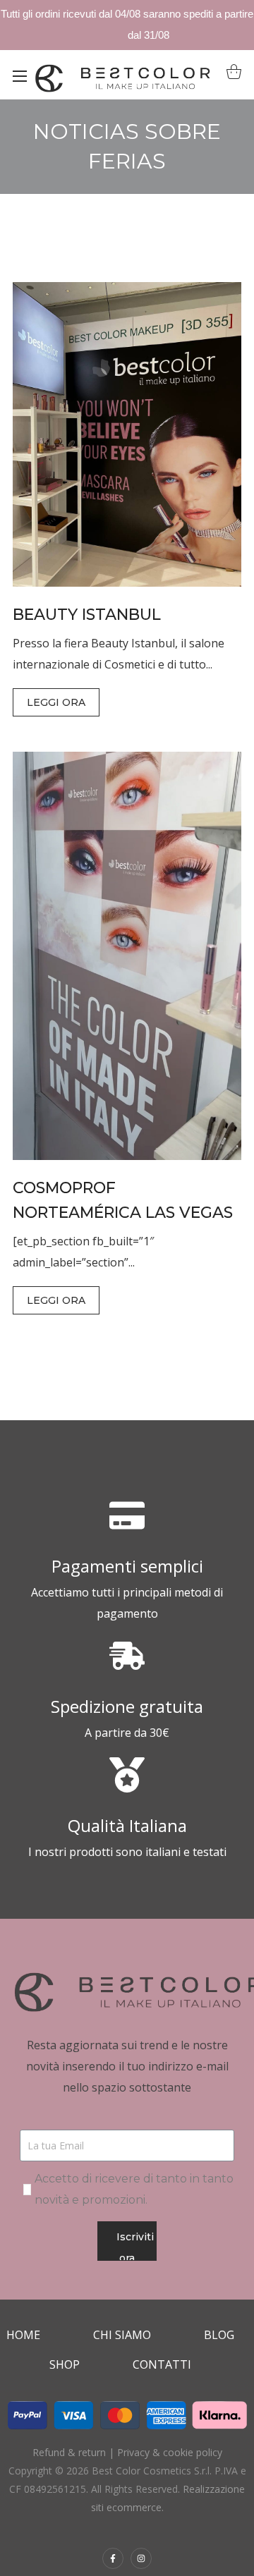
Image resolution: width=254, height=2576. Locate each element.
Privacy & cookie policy (170, 2452)
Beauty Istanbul (87, 615)
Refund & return (69, 2452)
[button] (230, 75)
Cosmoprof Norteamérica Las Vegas (123, 1200)
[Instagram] (141, 2558)
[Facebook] (113, 2558)
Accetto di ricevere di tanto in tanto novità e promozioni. (134, 2189)
